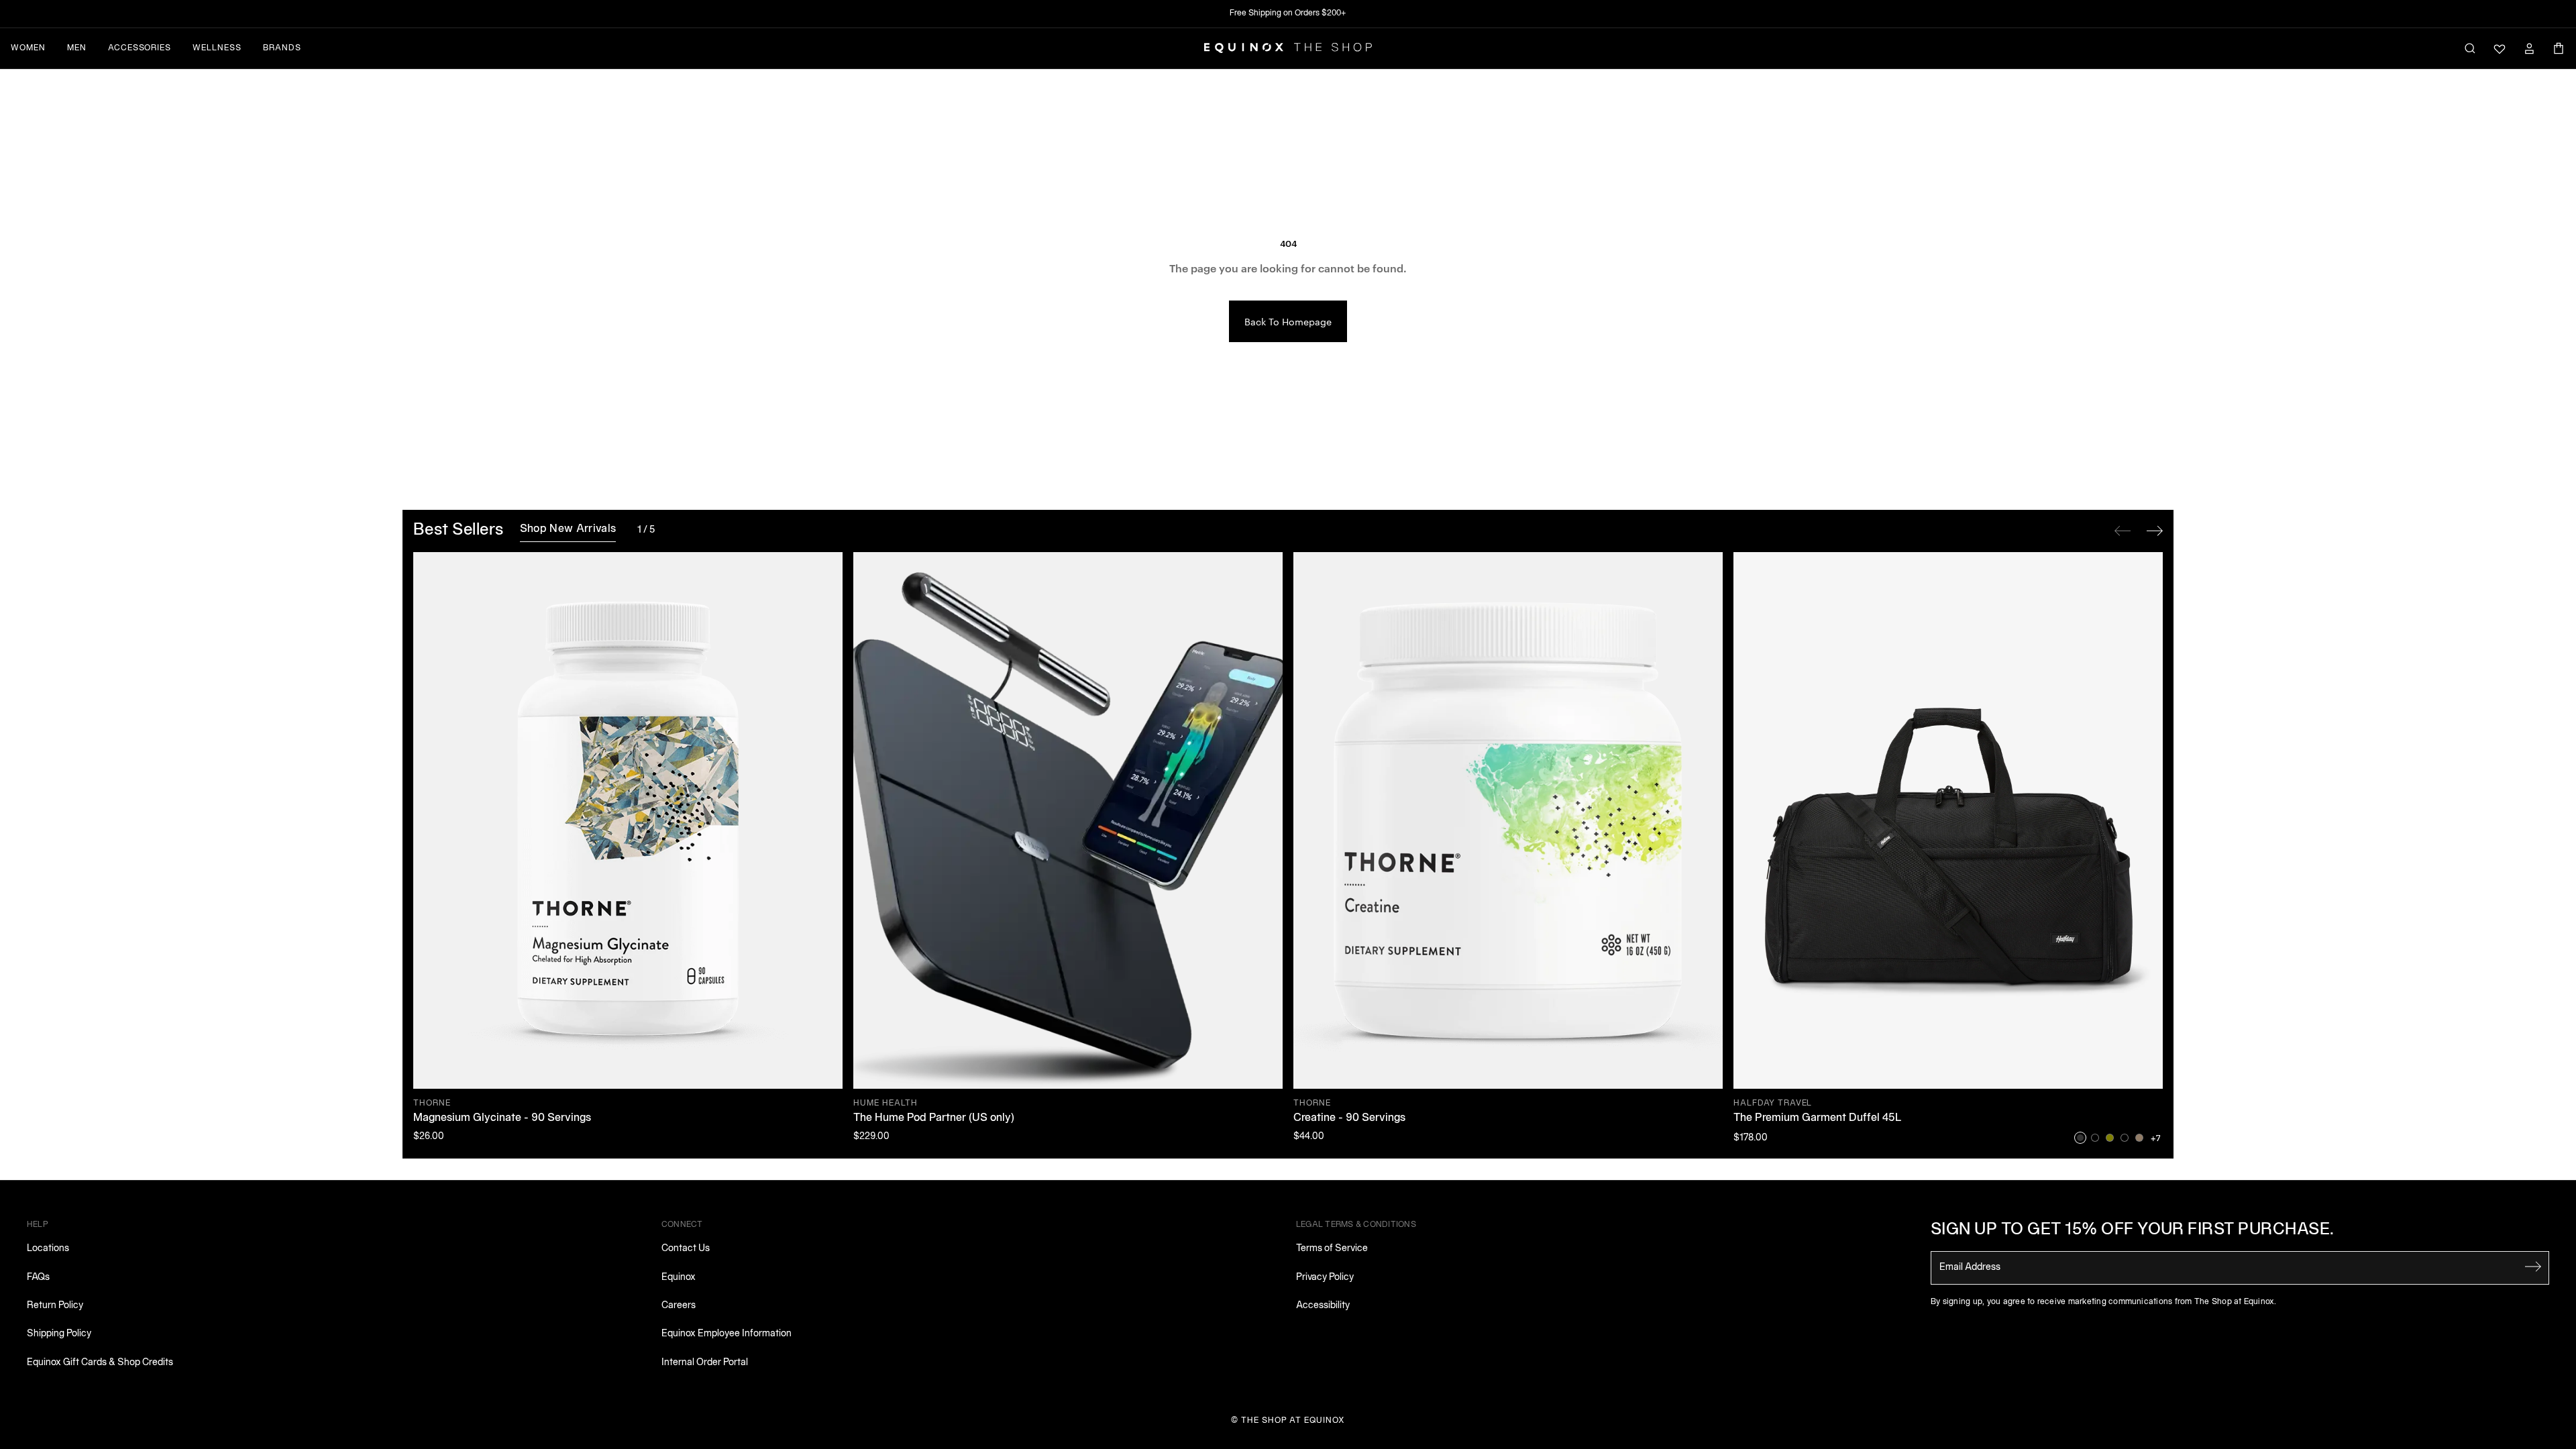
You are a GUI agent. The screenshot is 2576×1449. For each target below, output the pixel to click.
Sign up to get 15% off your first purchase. (2133, 1230)
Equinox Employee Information (727, 1334)
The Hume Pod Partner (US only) (934, 1118)
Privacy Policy (1325, 1278)
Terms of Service (1332, 1249)
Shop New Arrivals (568, 529)
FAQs (38, 1278)
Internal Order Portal (705, 1363)
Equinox (679, 1278)
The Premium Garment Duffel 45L (1818, 1118)
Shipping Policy (59, 1334)
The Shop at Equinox (1293, 1420)
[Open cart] (2559, 48)
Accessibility (1323, 1306)
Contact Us (686, 1249)
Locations (48, 1249)
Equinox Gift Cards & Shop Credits (100, 1363)
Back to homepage (1288, 321)
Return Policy (55, 1306)
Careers (679, 1306)
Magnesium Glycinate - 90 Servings (502, 1118)
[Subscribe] (2533, 1267)
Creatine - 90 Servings (1349, 1118)
